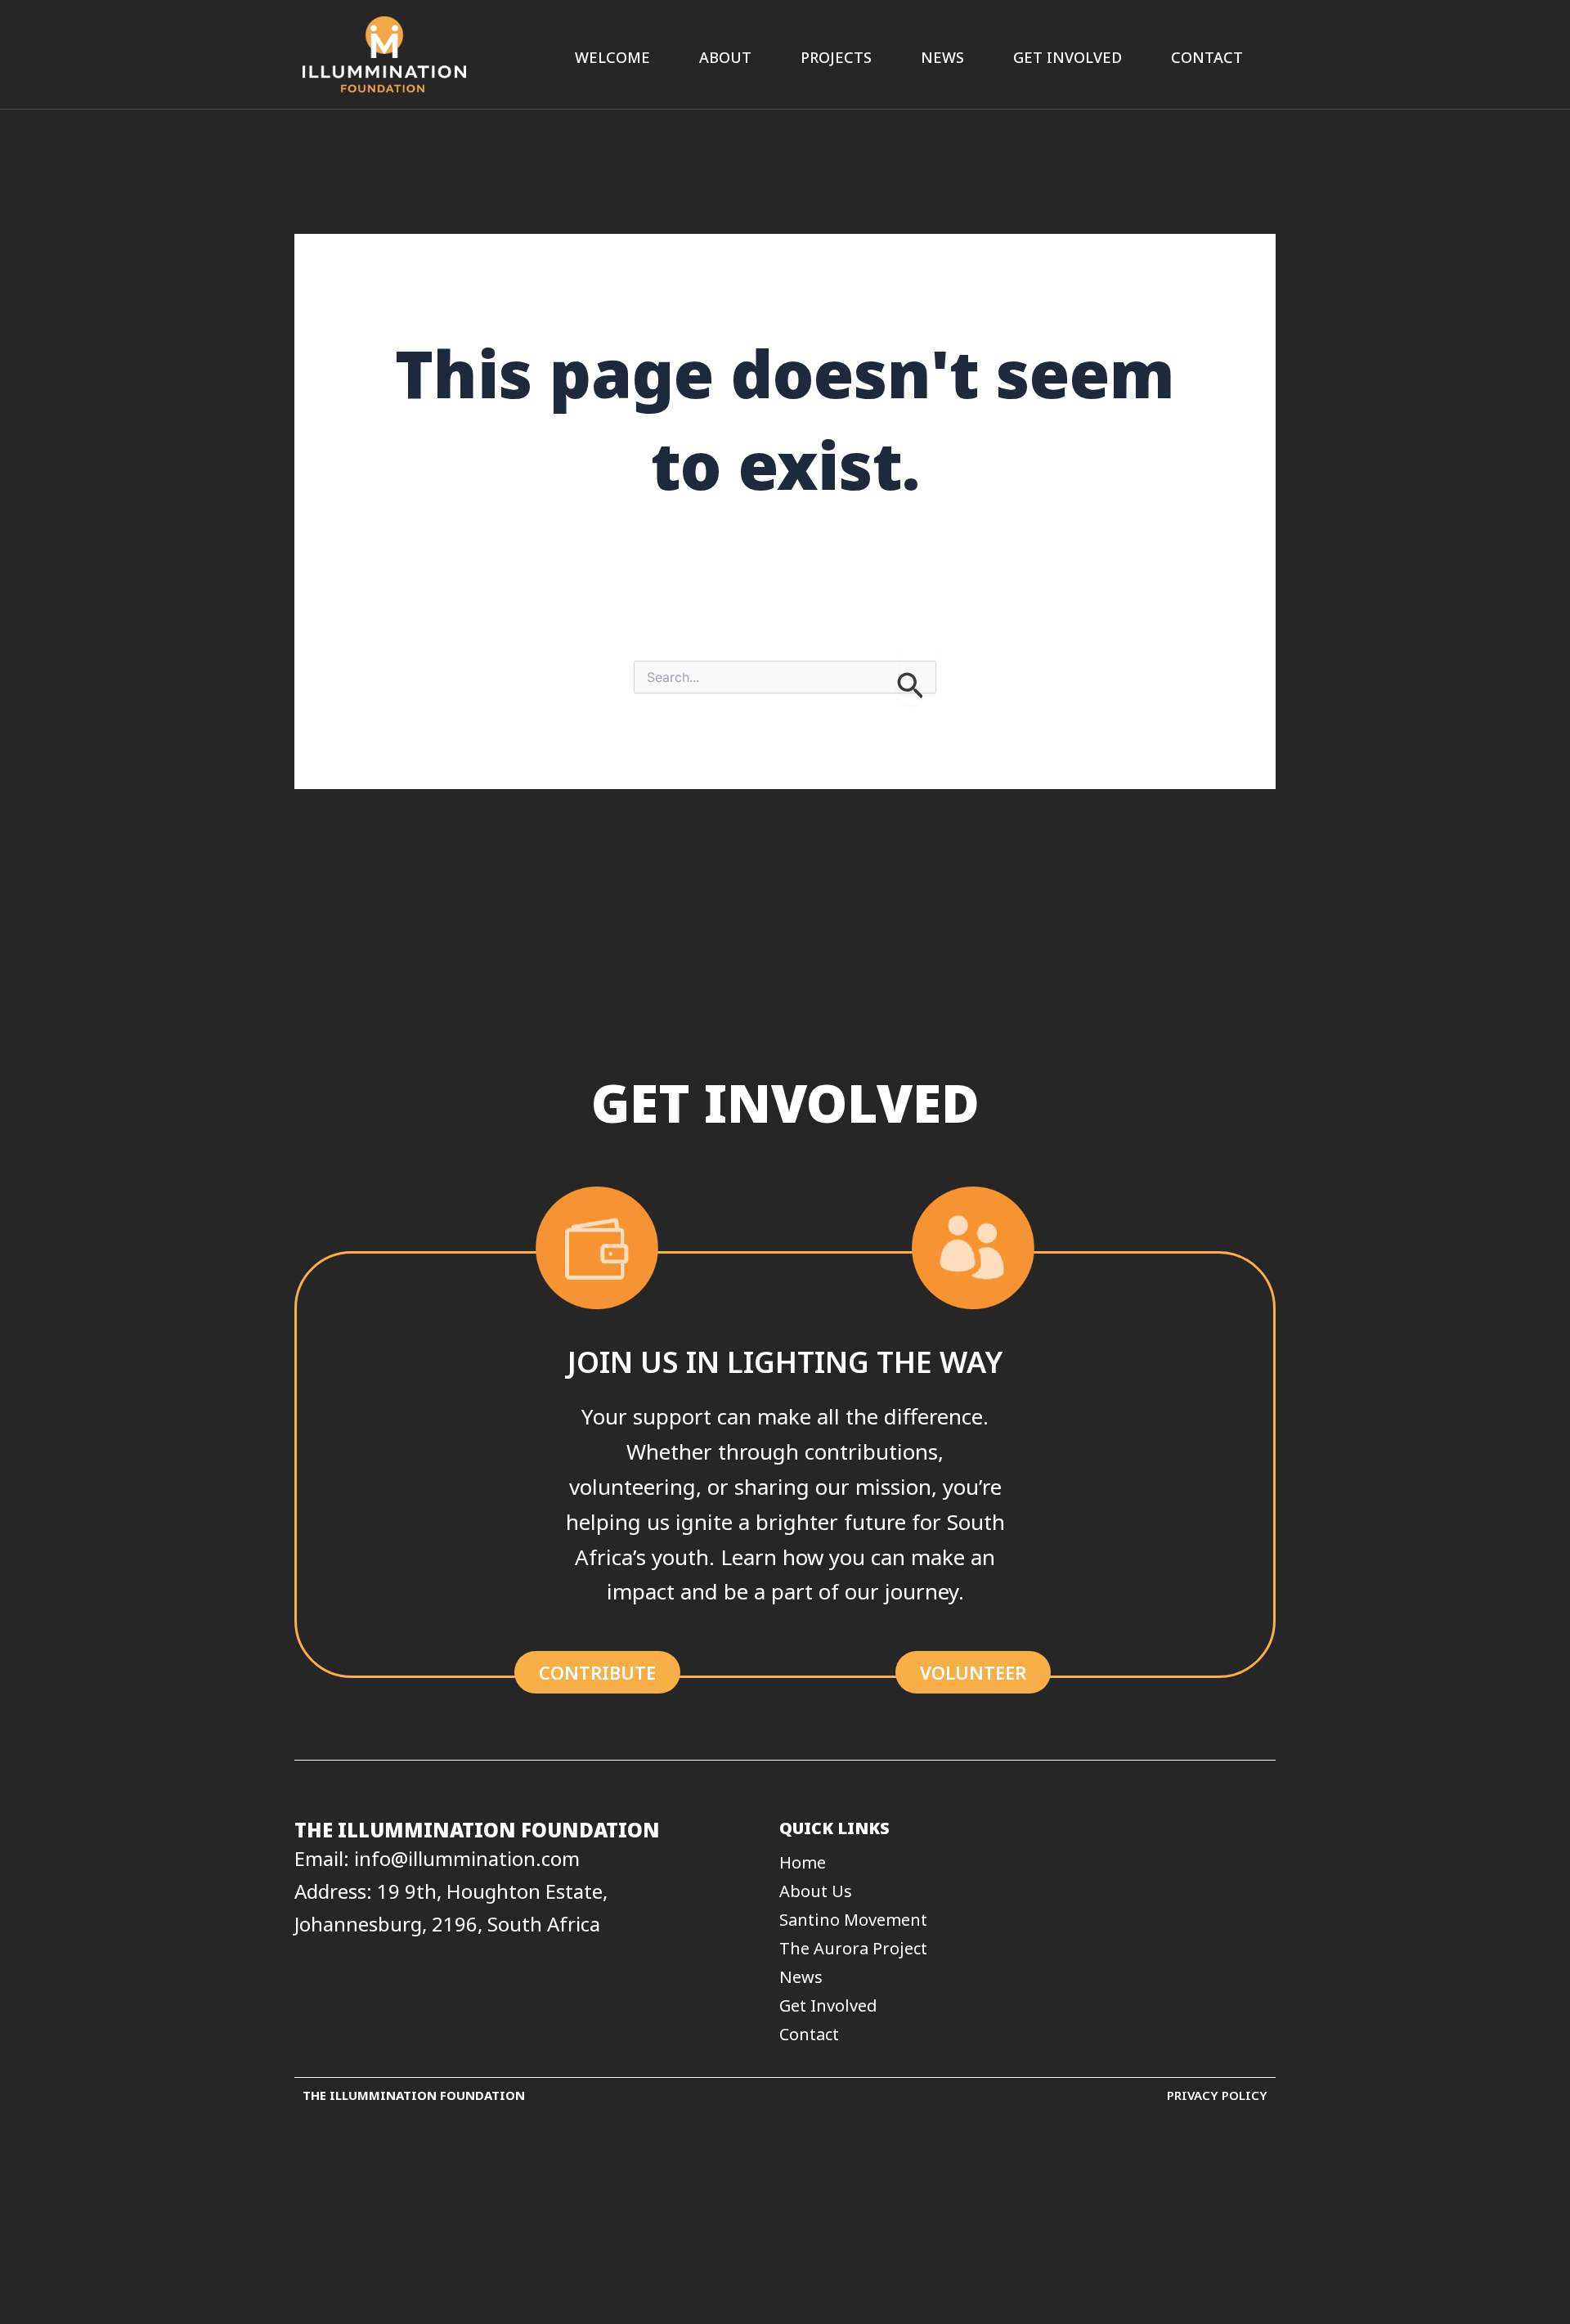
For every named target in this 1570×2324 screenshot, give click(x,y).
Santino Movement (853, 1920)
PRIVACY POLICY (1217, 2095)
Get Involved (1068, 57)
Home (803, 1863)
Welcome (612, 57)
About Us (816, 1891)
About (725, 57)
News (942, 57)
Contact (1207, 57)
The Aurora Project (853, 1949)
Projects (836, 57)
